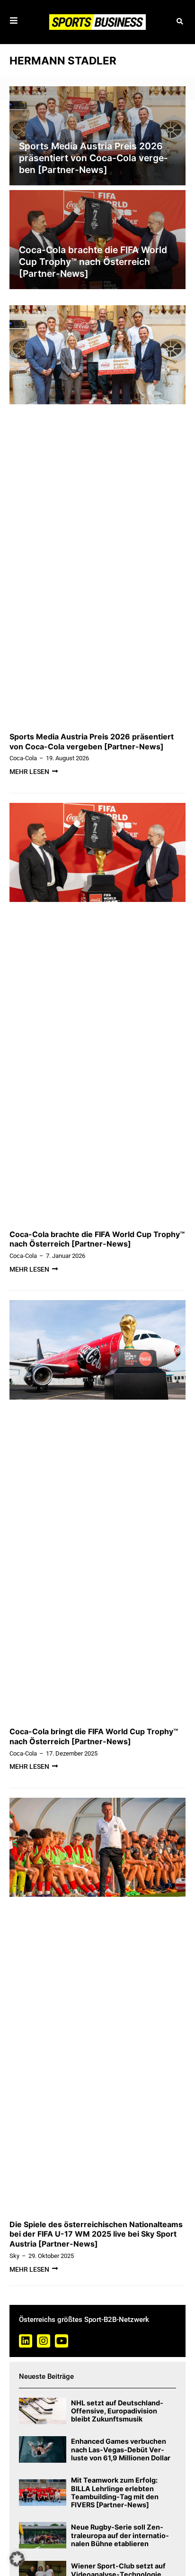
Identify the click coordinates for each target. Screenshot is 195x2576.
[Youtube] (62, 2341)
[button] (180, 22)
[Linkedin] (26, 2341)
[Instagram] (44, 2341)
